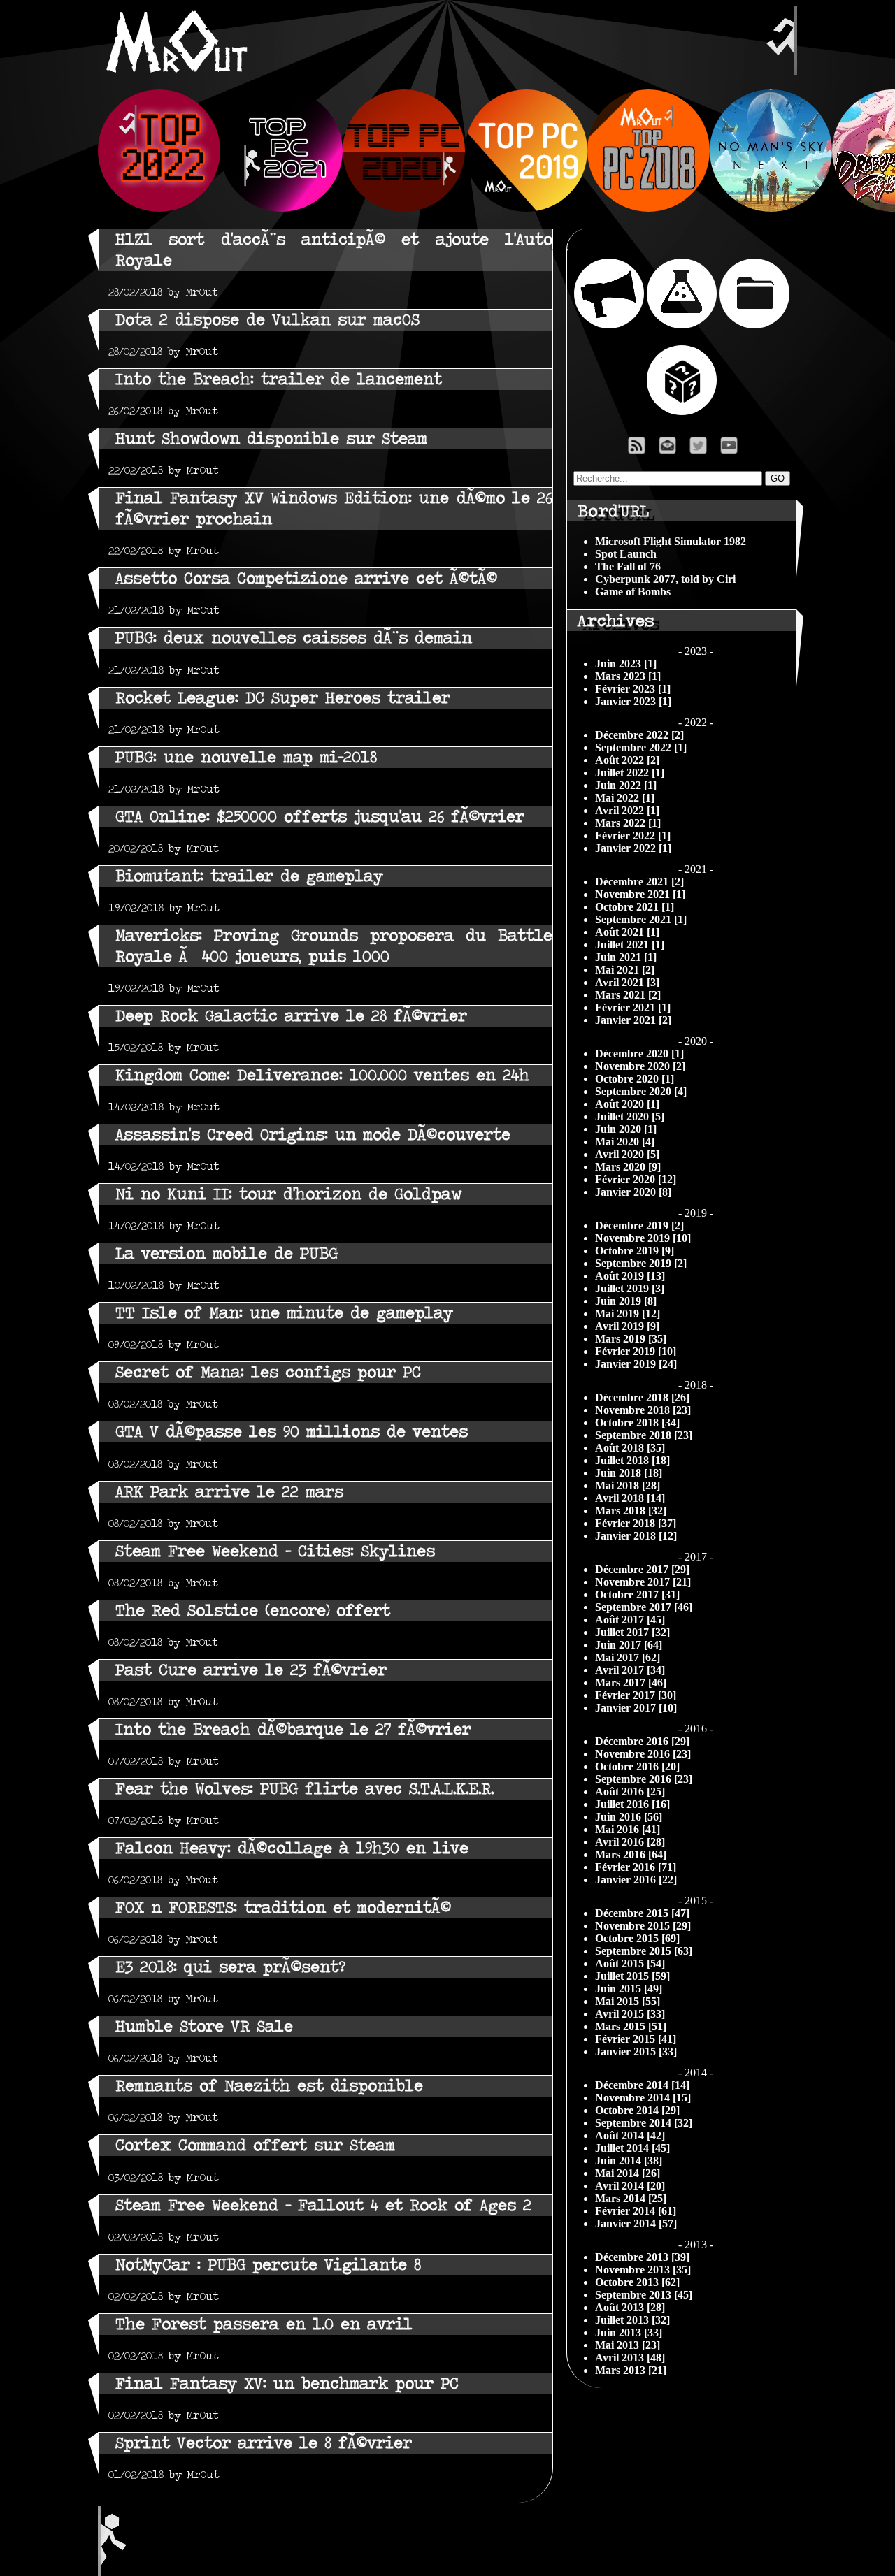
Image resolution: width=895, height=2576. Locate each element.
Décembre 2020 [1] (639, 1054)
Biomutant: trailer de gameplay (249, 876)
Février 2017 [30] (636, 1695)
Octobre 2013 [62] (637, 2282)
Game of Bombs (633, 592)
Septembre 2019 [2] (641, 1263)
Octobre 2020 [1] (635, 1079)
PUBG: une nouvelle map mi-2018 (246, 757)
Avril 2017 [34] (630, 1670)
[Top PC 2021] (281, 208)
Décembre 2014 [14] (642, 2085)
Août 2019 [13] (630, 1276)
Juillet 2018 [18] (632, 1460)
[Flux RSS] (637, 449)
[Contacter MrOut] (671, 449)
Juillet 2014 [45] (632, 2148)
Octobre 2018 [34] (637, 1423)
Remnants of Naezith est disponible (269, 2086)
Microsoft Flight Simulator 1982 (671, 541)
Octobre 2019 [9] (635, 1251)
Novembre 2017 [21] (643, 1582)
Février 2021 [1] (633, 1007)
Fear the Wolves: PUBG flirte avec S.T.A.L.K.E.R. (305, 1789)
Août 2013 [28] (630, 2307)
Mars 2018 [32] (631, 1511)
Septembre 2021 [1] (641, 919)
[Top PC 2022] (159, 208)
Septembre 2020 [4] (641, 1091)
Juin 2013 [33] (629, 2332)
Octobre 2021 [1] (635, 907)
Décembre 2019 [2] (639, 1225)
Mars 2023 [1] (628, 676)
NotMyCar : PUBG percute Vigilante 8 (268, 2265)
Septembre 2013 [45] (644, 2295)
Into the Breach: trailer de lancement (279, 379)
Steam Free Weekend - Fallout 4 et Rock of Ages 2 (323, 2205)
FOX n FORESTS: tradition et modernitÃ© (283, 1908)
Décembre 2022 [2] (639, 735)
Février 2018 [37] (636, 1523)
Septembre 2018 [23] (644, 1435)
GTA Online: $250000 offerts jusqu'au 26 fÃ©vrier (320, 817)
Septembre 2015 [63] (644, 1951)
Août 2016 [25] (630, 1792)
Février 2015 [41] (636, 2039)
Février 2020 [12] (636, 1179)
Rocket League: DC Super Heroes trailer (283, 698)
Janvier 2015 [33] (636, 2052)
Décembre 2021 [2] (639, 882)
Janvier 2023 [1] (633, 701)
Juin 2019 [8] (626, 1301)
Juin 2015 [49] (629, 1989)
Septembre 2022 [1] (641, 747)
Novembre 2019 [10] (643, 1238)
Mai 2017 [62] (628, 1657)
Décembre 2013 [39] (642, 2257)
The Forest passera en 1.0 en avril (264, 2324)
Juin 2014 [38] (629, 2161)
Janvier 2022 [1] (633, 848)
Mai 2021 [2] (625, 970)
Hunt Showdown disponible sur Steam (271, 439)
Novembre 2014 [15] (643, 2098)
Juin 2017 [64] (629, 1645)
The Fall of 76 (628, 566)
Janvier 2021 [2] (633, 1020)
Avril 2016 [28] (630, 1842)
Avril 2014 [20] (630, 2186)
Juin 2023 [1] (626, 664)
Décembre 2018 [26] (642, 1397)
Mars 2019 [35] (631, 1339)
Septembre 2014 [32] (644, 2123)
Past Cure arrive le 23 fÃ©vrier (251, 1670)
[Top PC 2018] (649, 208)
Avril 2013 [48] (630, 2358)
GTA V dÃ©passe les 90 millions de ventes (292, 1432)
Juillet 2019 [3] (630, 1288)
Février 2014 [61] (636, 2211)
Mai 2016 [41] (628, 1829)
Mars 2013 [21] (631, 2370)
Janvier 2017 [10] (636, 1708)
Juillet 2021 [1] (630, 945)
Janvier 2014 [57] (636, 2223)
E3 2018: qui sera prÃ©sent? (230, 1967)
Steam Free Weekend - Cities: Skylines (275, 1551)
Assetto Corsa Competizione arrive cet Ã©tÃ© (306, 578)
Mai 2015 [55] (628, 2001)
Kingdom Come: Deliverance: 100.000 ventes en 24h (322, 1075)
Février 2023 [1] (633, 689)
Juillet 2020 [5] (630, 1116)
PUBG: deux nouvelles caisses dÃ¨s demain (294, 638)
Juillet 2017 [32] (632, 1632)
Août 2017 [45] (630, 1620)
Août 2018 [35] (630, 1448)
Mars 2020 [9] (628, 1167)
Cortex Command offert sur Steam (255, 2145)
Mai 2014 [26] (628, 2173)
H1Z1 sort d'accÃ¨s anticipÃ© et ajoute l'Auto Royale (334, 250)
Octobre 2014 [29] (637, 2110)
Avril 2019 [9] (627, 1326)
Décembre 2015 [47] (642, 1913)
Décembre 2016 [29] (642, 1741)
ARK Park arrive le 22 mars (229, 1492)
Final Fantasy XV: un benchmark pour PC (287, 2383)
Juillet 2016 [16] (632, 1804)
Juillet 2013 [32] (632, 2320)
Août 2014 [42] (630, 2135)
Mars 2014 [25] (631, 2198)
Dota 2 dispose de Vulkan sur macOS (267, 320)
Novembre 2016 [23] (643, 1754)
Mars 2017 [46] (631, 1683)
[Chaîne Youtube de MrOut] (735, 449)
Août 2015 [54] (630, 1963)
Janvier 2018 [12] (636, 1536)
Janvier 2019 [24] (636, 1364)
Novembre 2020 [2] (640, 1066)
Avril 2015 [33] (630, 2014)
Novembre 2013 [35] (643, 2270)
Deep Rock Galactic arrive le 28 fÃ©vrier (291, 1016)
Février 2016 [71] (636, 1867)
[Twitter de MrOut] (701, 449)
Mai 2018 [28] (628, 1485)
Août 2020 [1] (627, 1104)
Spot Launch (626, 554)
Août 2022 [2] (627, 760)
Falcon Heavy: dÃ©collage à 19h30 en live (292, 1848)
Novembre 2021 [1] (640, 894)
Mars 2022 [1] (628, 823)
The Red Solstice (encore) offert (253, 1611)
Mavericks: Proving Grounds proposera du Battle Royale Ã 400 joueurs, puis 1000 (334, 946)
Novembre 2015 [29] (643, 1926)
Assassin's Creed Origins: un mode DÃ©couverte (313, 1135)
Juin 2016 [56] (629, 1817)
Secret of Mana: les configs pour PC (268, 1372)
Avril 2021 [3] (627, 982)
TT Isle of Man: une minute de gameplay (284, 1313)
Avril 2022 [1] (627, 810)
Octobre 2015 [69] (637, 1938)
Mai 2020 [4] (625, 1142)
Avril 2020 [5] (627, 1154)
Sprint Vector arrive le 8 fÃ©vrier (264, 2443)
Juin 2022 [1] (626, 785)
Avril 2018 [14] (630, 1498)
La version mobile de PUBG (227, 1253)
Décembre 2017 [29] (642, 1569)
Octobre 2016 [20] (637, 1766)
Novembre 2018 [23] (643, 1410)
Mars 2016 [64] (631, 1854)
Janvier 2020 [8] (633, 1192)
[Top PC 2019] (526, 208)
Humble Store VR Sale (204, 2026)
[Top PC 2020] (404, 208)
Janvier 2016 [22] (636, 1880)
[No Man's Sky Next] (771, 208)
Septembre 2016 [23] (644, 1779)
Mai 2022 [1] (625, 798)
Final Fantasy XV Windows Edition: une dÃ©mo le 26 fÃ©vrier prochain (334, 508)
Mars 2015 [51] (631, 2026)
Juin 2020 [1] (626, 1129)
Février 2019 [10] (636, 1351)
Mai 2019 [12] (628, 1314)
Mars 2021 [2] (628, 995)
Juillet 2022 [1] (630, 773)
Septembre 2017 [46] (644, 1607)
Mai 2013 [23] (628, 2345)
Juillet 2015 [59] (632, 1976)
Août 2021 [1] (627, 932)
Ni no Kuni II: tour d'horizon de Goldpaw (288, 1194)
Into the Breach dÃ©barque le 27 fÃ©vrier (293, 1729)
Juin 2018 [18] (629, 1473)
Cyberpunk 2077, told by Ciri (665, 579)
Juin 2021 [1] (626, 957)
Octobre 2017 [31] (637, 1594)
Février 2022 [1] (633, 835)
